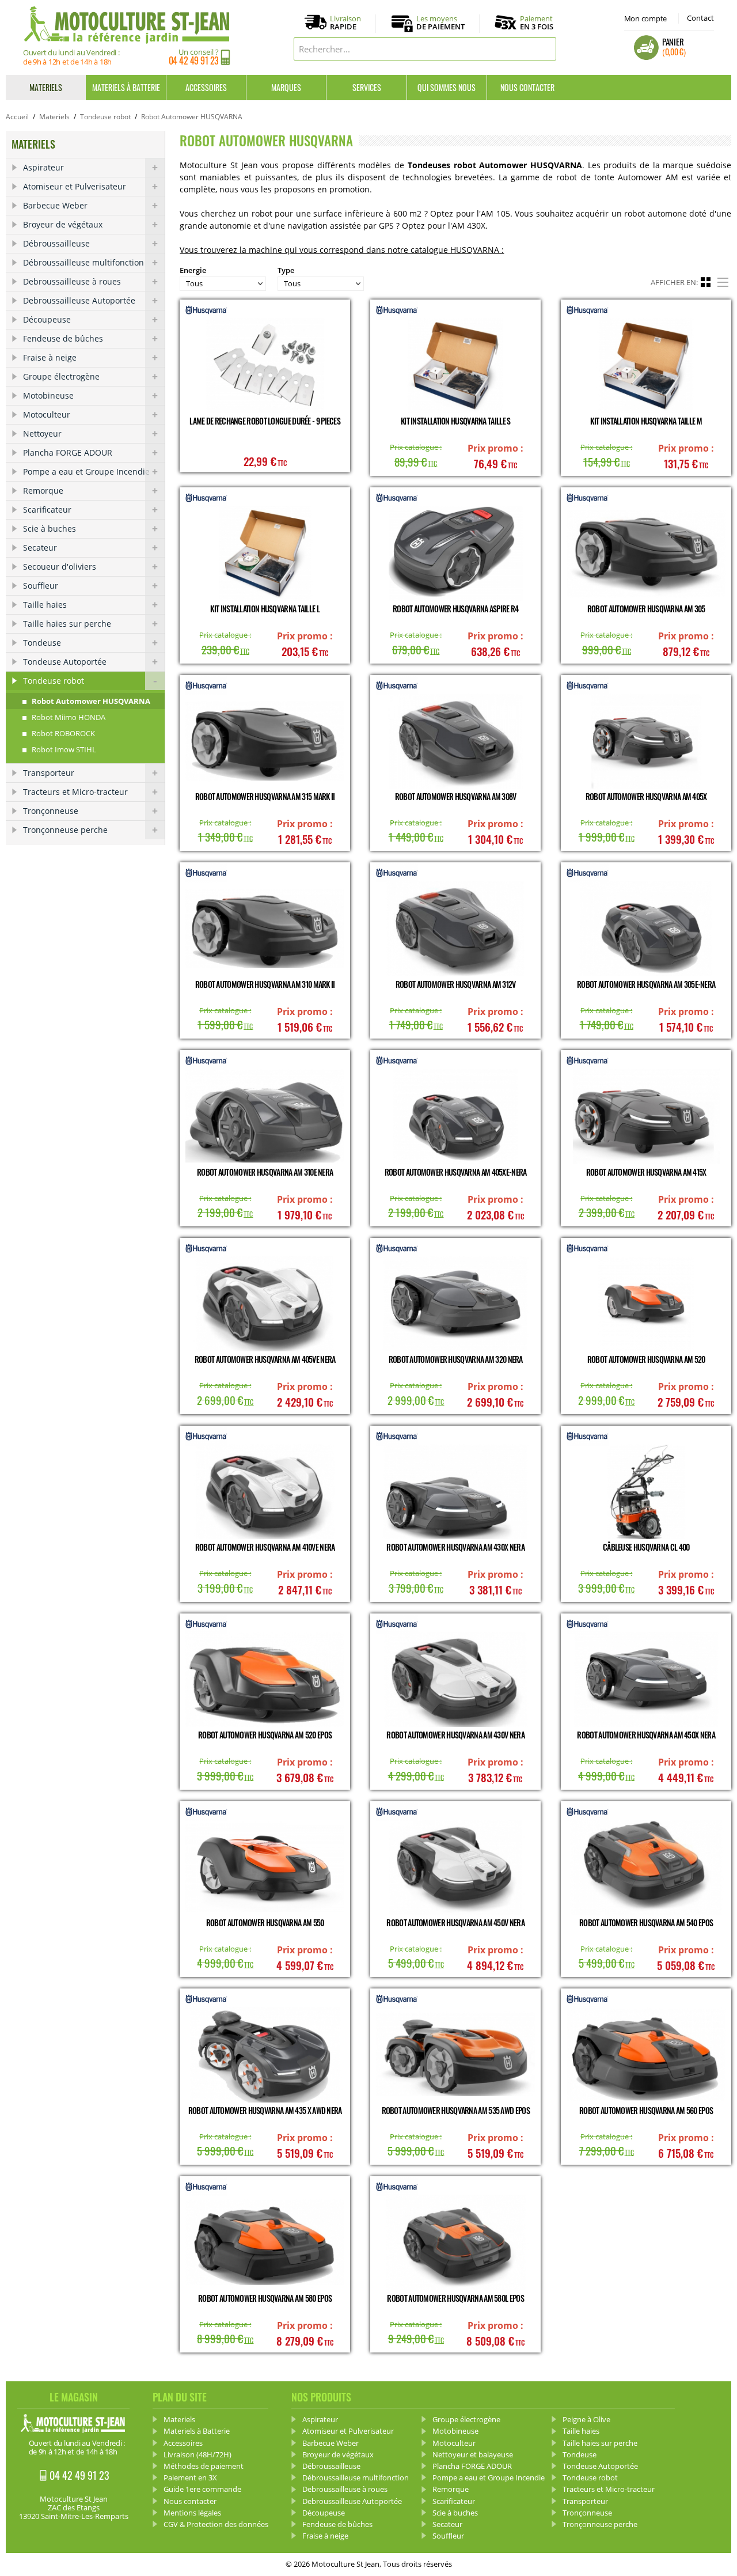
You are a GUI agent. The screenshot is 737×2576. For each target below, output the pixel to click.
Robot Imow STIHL (64, 749)
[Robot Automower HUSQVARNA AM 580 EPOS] (265, 2242)
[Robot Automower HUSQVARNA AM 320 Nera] (455, 1304)
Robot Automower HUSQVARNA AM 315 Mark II (265, 796)
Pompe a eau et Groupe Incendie (86, 471)
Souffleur (41, 586)
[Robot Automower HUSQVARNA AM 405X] (646, 741)
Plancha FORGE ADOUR (68, 452)
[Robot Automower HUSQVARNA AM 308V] (455, 741)
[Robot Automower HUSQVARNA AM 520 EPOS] (265, 1679)
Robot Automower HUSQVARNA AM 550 (265, 1922)
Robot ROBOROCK (63, 733)
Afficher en (673, 282)
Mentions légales (192, 2513)
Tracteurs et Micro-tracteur (75, 792)
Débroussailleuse (56, 243)
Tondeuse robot (105, 117)
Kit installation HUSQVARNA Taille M (646, 421)
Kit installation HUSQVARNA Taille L (265, 609)
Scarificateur (47, 509)
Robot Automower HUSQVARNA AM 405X (646, 796)
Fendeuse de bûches (63, 338)
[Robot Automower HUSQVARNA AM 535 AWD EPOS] (455, 2054)
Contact (700, 18)
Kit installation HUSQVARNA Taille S (456, 421)
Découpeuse (47, 319)
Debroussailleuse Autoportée (79, 300)
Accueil (17, 117)
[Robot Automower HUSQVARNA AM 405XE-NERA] (455, 1116)
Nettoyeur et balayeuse (473, 2454)
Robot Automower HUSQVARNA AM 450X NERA (646, 1735)
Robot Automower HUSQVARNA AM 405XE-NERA (456, 1172)
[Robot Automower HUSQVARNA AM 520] (646, 1304)
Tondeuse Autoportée (65, 662)
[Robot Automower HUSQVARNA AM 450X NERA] (646, 1679)
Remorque (43, 490)
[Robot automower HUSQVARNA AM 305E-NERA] (646, 928)
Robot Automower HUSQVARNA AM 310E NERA (265, 1172)
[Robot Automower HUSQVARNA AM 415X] (646, 1116)
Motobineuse (48, 395)
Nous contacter (527, 87)
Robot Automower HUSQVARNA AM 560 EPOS (646, 2110)
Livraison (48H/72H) (197, 2454)
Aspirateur (43, 167)
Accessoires (206, 87)
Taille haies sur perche (67, 624)
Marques (286, 87)
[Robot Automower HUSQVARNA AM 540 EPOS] (646, 1867)
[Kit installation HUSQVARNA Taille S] (455, 365)
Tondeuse (42, 643)
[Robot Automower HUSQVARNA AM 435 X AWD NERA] (265, 2054)
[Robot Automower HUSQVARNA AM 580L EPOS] (455, 2242)
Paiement (537, 22)
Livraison (345, 23)
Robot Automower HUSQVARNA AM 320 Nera (456, 1359)
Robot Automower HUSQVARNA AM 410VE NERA (265, 1547)
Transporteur (49, 773)
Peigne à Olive (586, 2419)
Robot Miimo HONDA (69, 717)
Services (367, 87)
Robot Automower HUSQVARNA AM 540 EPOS (646, 1922)
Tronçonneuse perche (65, 830)
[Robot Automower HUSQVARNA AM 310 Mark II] (265, 928)
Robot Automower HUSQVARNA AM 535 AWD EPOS (456, 2110)
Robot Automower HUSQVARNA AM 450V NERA (455, 1922)
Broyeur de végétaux (63, 224)
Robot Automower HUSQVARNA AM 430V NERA (455, 1735)
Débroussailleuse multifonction (83, 262)
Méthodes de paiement (204, 2466)
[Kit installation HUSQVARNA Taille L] (265, 553)
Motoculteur (47, 414)
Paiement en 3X (190, 2477)
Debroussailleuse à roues (72, 281)
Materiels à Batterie (126, 87)
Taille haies (45, 605)
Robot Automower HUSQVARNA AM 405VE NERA (265, 1359)
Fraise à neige (50, 357)
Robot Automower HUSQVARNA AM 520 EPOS (265, 1735)
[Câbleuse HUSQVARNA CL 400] (646, 1492)
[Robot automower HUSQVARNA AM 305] (646, 553)
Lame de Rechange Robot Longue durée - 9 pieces (265, 421)
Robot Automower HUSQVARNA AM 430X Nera (455, 1547)
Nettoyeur (42, 433)
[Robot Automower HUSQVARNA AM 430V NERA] (455, 1679)
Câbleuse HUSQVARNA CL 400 (646, 1547)
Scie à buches (50, 529)
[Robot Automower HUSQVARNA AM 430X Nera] (455, 1492)
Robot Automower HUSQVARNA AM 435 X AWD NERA (265, 2110)
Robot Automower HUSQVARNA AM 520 (646, 1359)
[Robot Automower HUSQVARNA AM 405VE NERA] (265, 1304)
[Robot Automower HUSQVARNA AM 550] (265, 1867)
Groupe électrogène (61, 376)
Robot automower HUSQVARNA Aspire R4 (456, 609)
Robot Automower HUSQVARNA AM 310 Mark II (265, 984)
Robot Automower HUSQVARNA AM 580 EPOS (265, 2298)
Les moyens (440, 23)
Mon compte (645, 18)
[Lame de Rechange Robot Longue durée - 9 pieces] (265, 365)
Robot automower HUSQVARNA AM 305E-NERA (646, 984)
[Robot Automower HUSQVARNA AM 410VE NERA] (265, 1492)
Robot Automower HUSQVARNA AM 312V (456, 984)
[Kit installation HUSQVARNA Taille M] (646, 365)
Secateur (40, 548)
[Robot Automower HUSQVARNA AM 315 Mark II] (265, 741)
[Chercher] (545, 49)
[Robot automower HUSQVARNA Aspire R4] (455, 553)
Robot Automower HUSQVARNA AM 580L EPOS (455, 2298)
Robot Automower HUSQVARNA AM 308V (456, 796)
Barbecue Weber (55, 205)
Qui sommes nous (447, 87)
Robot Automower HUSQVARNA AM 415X (646, 1172)
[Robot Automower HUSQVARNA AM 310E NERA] (265, 1116)
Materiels (46, 87)
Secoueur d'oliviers (60, 567)
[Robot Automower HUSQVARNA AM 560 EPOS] (646, 2054)
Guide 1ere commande (202, 2489)
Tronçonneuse (51, 811)
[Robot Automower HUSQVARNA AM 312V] (455, 928)
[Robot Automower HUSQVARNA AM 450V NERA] (455, 1867)
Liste (724, 281)
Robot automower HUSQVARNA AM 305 (646, 609)
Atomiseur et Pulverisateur (75, 186)
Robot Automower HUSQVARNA (91, 701)
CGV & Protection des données (216, 2524)
